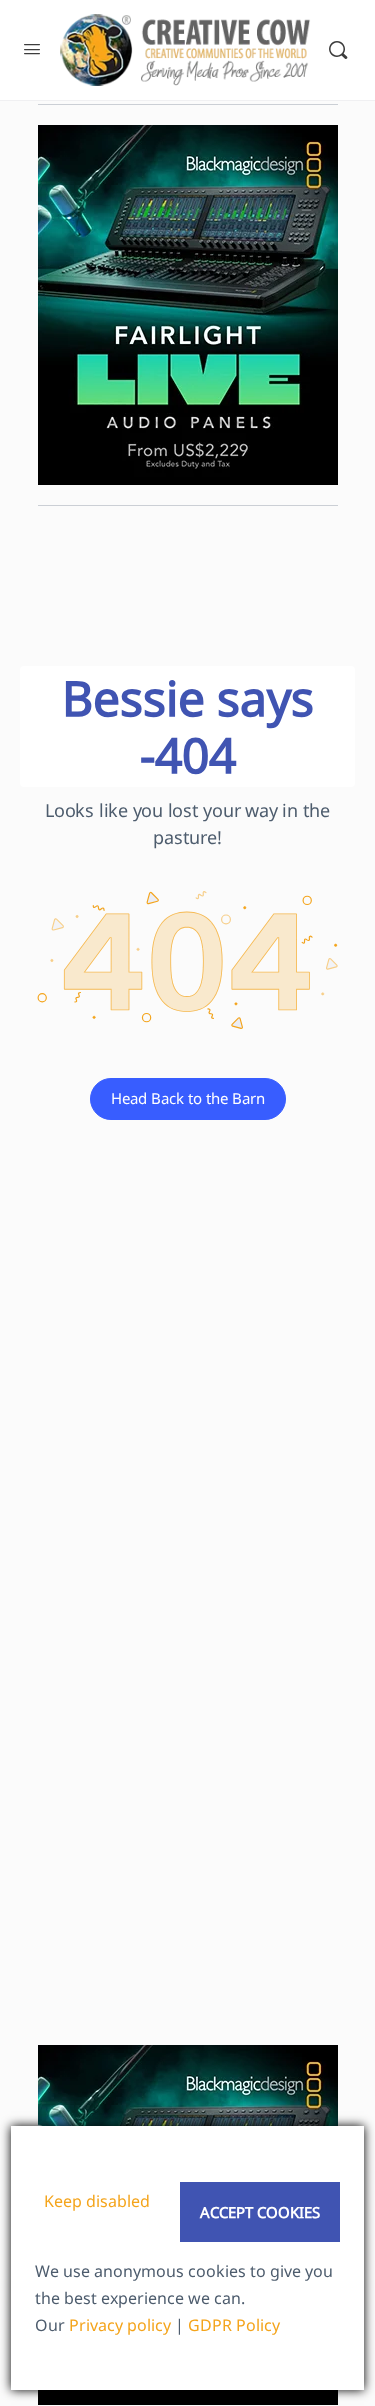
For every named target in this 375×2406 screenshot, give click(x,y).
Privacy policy (120, 2325)
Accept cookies (260, 2212)
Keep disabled (97, 2201)
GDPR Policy (234, 2325)
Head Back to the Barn (188, 1098)
